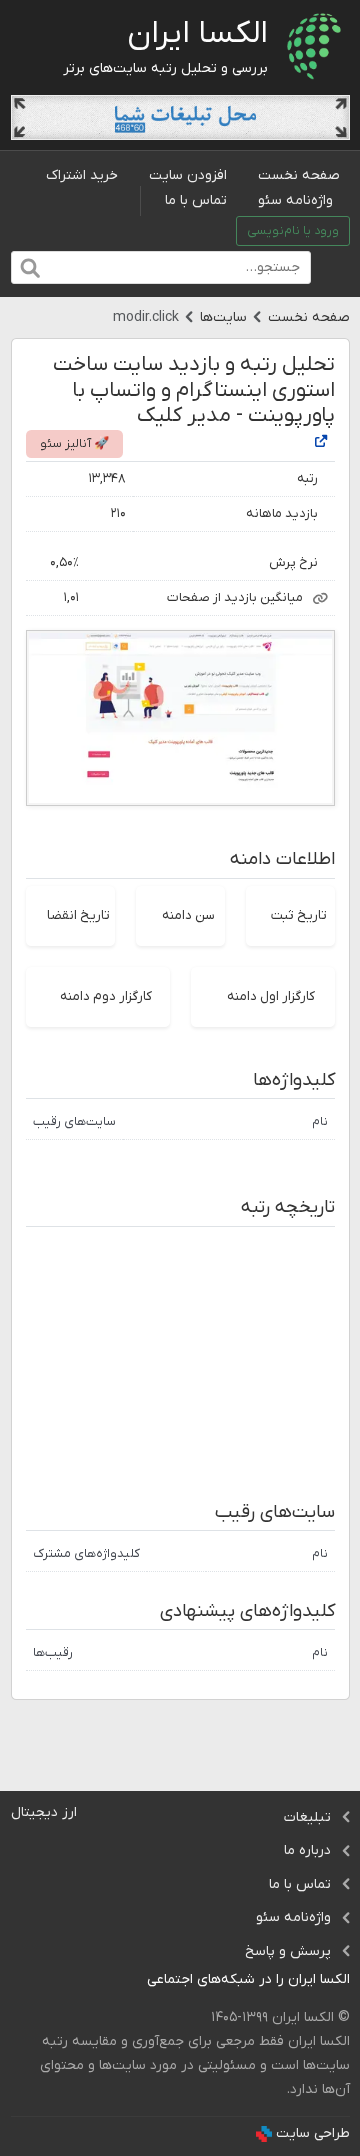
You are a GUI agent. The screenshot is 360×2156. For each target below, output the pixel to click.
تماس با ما (196, 200)
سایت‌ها (223, 317)
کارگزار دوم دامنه (106, 996)
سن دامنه (188, 915)
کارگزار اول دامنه (271, 996)
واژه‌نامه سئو (295, 200)
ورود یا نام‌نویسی (293, 231)
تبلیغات (307, 1817)
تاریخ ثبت (299, 915)
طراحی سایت (313, 2133)
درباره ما (307, 1850)
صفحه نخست (299, 175)
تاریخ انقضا (78, 915)
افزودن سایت (188, 175)
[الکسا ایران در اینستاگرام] (131, 1980)
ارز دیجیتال (44, 1812)
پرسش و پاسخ (288, 1951)
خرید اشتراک (82, 175)
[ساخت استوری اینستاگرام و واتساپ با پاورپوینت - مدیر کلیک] (321, 443)
